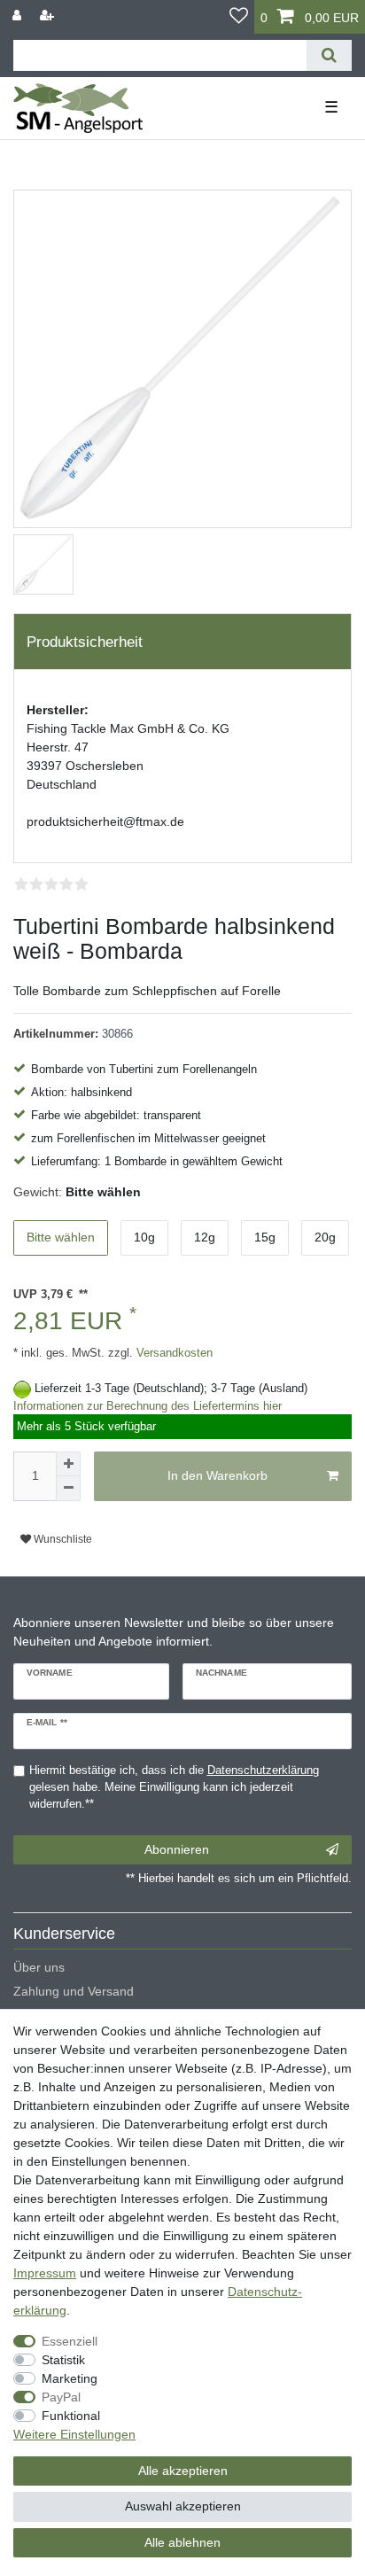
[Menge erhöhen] (68, 1464)
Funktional (71, 2416)
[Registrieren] (49, 16)
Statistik (63, 2360)
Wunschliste (62, 1539)
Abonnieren (177, 1849)
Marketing (70, 2378)
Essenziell (70, 2341)
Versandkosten (173, 1353)
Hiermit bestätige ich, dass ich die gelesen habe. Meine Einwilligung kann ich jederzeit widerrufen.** (174, 1787)
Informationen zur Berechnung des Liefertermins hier (148, 1406)
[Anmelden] (19, 16)
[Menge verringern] (68, 1489)
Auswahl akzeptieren (183, 2506)
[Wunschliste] (239, 17)
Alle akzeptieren (183, 2471)
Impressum (45, 2273)
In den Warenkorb (217, 1475)
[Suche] (329, 55)
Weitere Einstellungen (74, 2434)
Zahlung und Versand (74, 1991)
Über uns (39, 1967)
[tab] (182, 642)
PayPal (61, 2397)
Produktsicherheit (85, 642)
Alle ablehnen (182, 2542)
